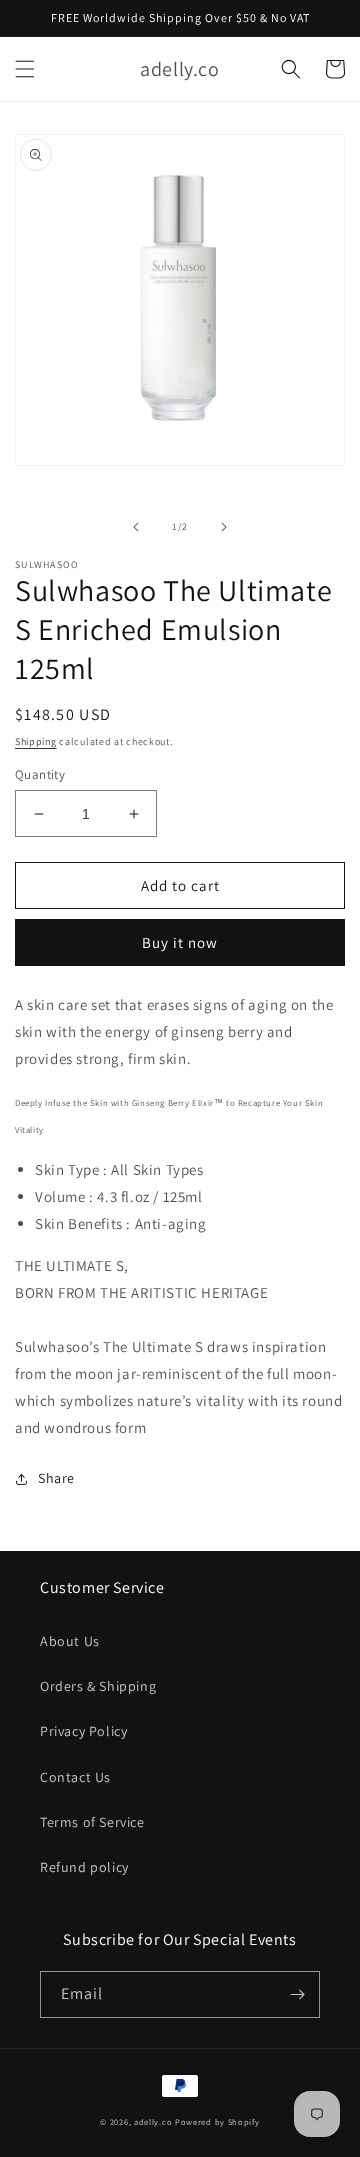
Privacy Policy (83, 1731)
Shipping (36, 741)
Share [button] (56, 1478)
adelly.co (153, 2121)
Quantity (40, 774)
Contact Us (75, 1777)
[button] (25, 69)
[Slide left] (136, 527)
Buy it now (180, 942)
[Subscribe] (297, 1994)
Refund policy (84, 1867)
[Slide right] (224, 527)
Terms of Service (92, 1822)
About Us (70, 1641)
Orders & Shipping (98, 1686)
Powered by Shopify (217, 2121)
